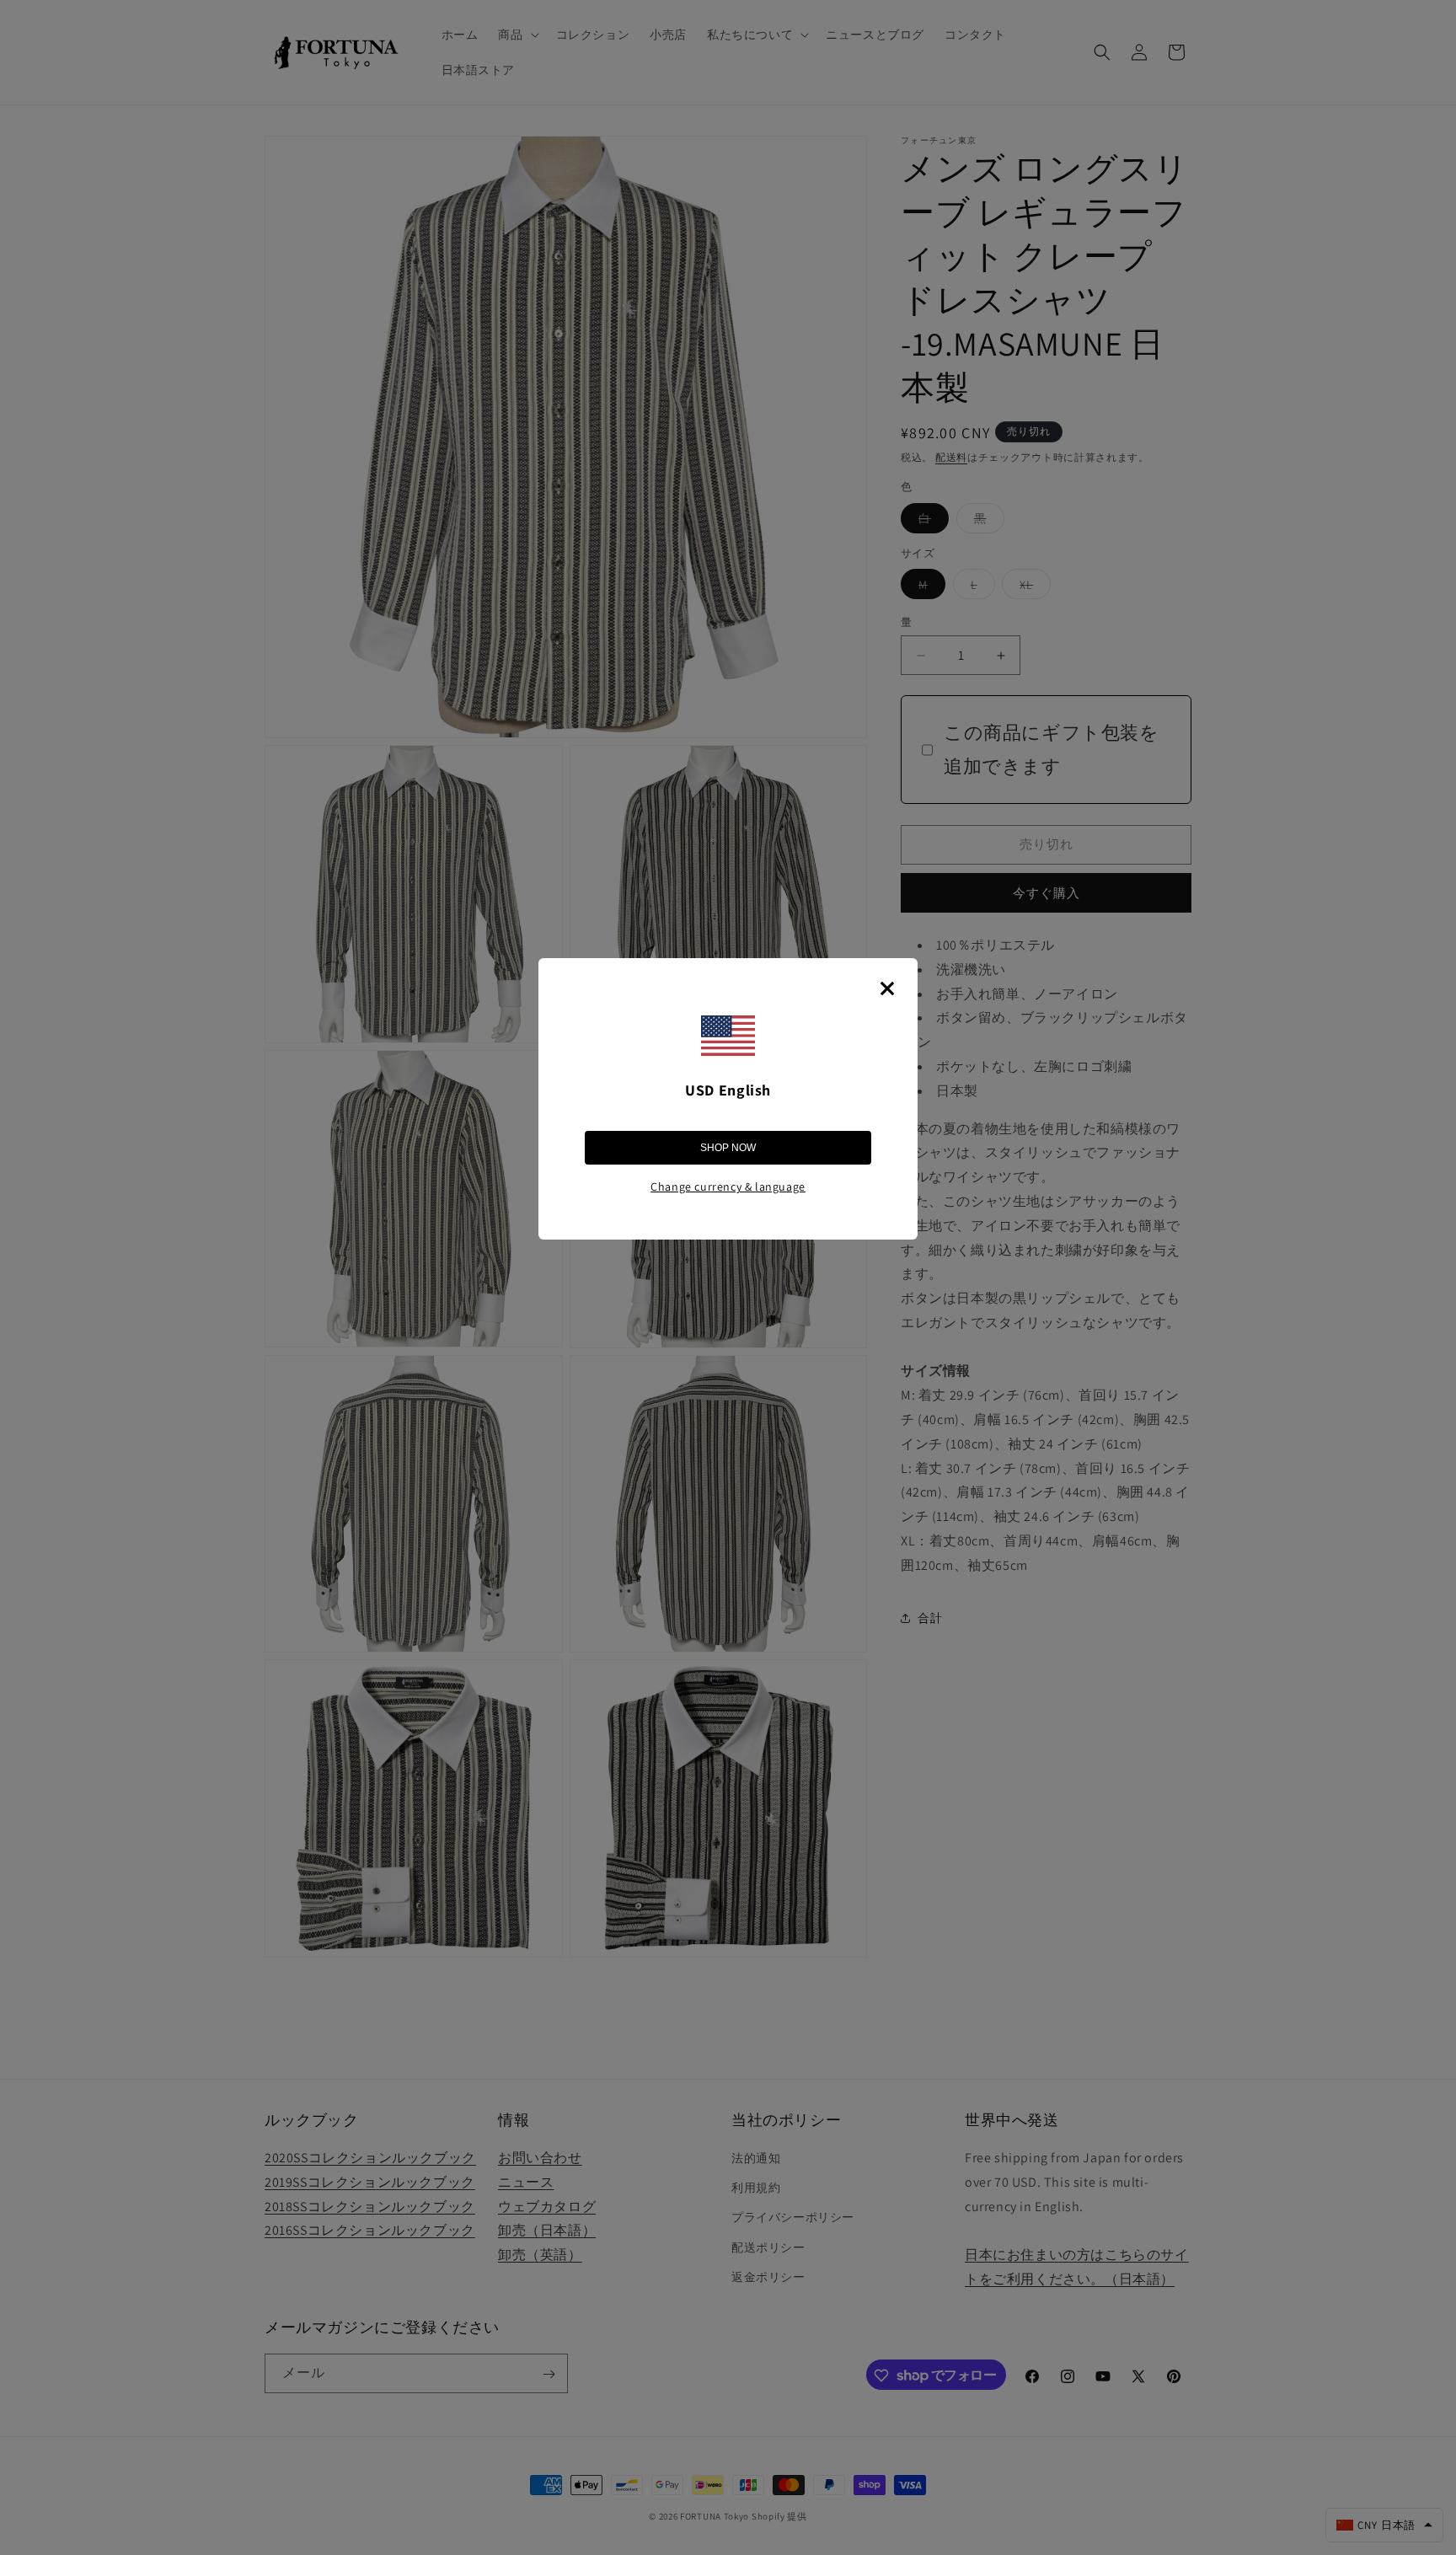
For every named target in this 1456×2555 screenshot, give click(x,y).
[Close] (887, 988)
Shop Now (728, 1148)
